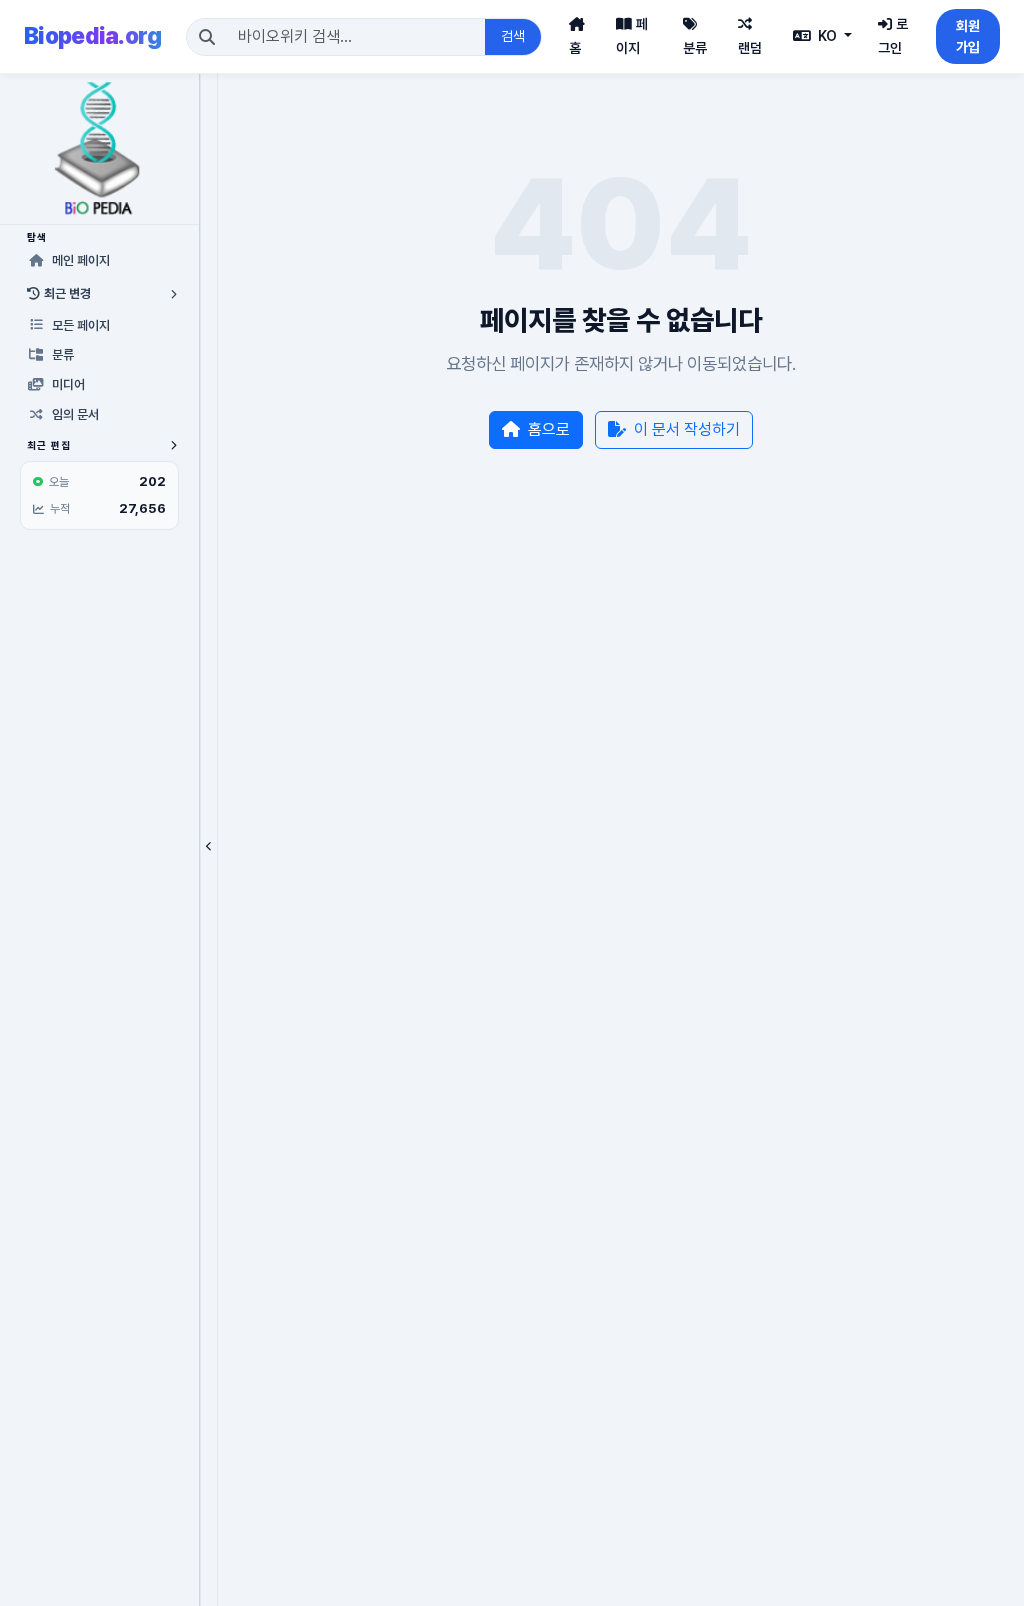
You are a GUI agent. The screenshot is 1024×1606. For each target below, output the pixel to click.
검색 (513, 36)
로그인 (893, 36)
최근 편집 (49, 445)
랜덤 (750, 48)
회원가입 (968, 36)
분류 (695, 48)
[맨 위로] (978, 1580)
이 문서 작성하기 (687, 429)
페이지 (632, 36)
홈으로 (549, 429)
